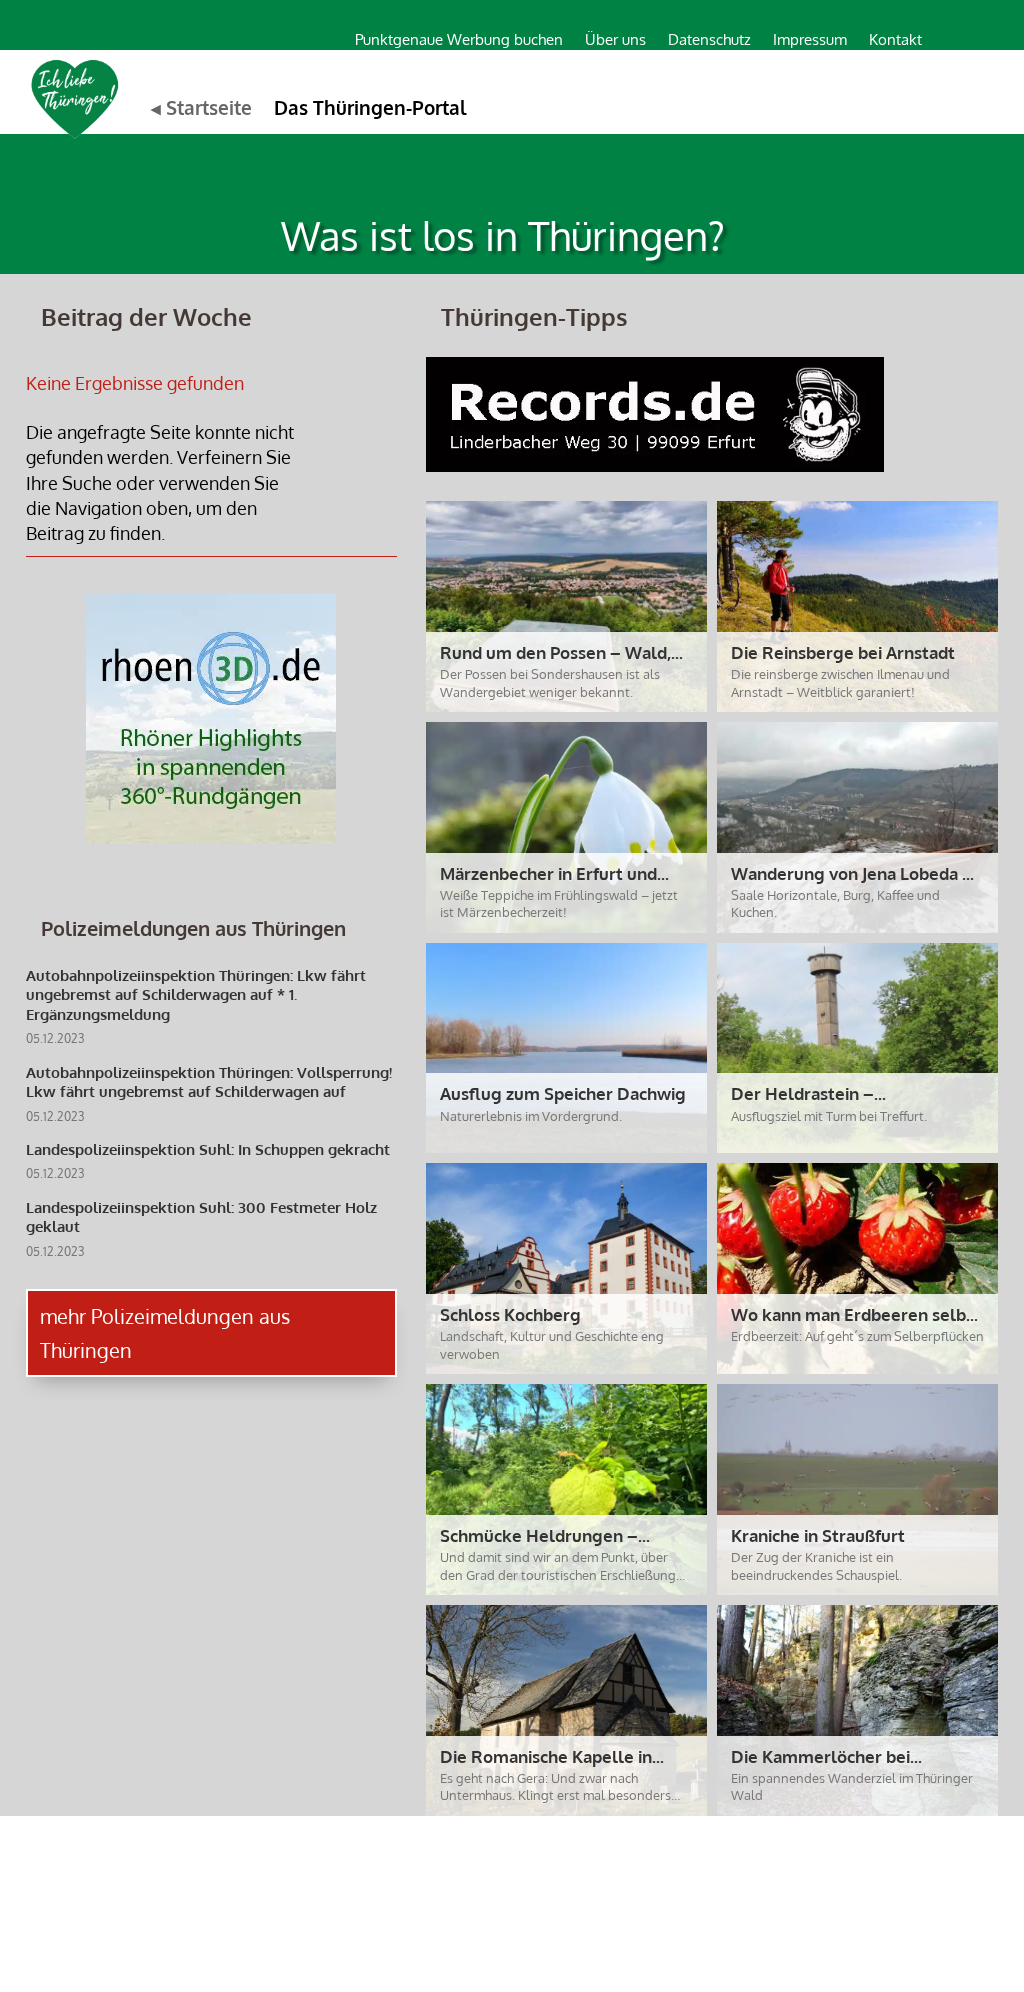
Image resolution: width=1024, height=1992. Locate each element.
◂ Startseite (201, 107)
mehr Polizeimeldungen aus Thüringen (165, 1333)
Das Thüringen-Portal (370, 107)
